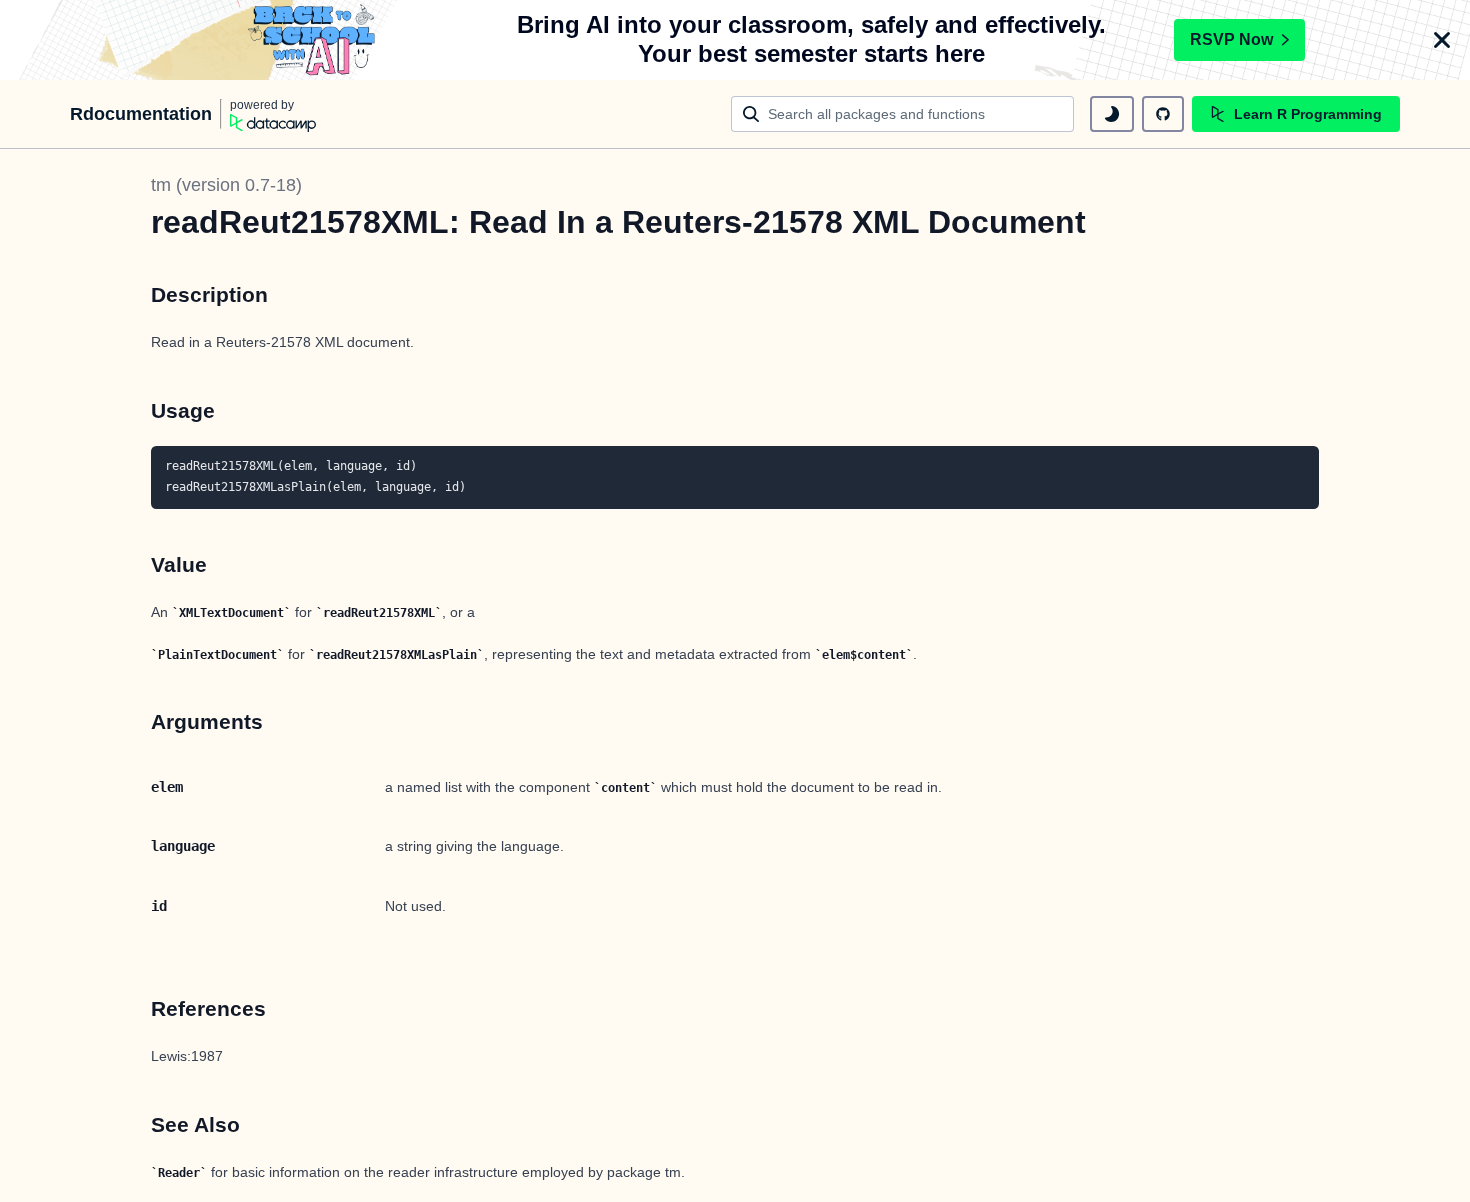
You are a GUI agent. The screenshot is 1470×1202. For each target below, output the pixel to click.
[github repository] (1163, 114)
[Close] (1442, 40)
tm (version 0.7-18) (226, 185)
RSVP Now (1231, 39)
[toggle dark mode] (1112, 114)
